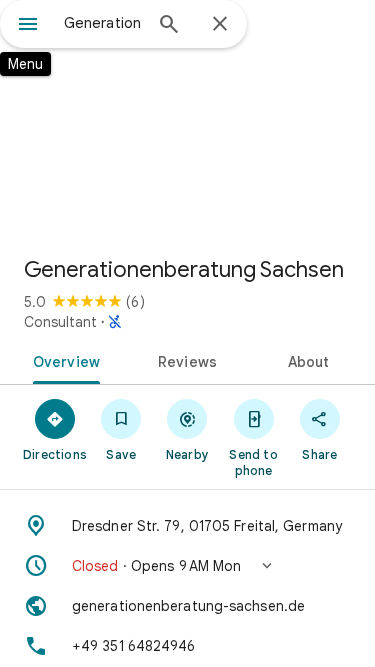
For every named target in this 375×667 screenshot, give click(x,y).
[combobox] (102, 23)
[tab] (63, 360)
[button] (187, 566)
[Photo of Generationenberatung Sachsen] (187, 120)
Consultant (60, 322)
